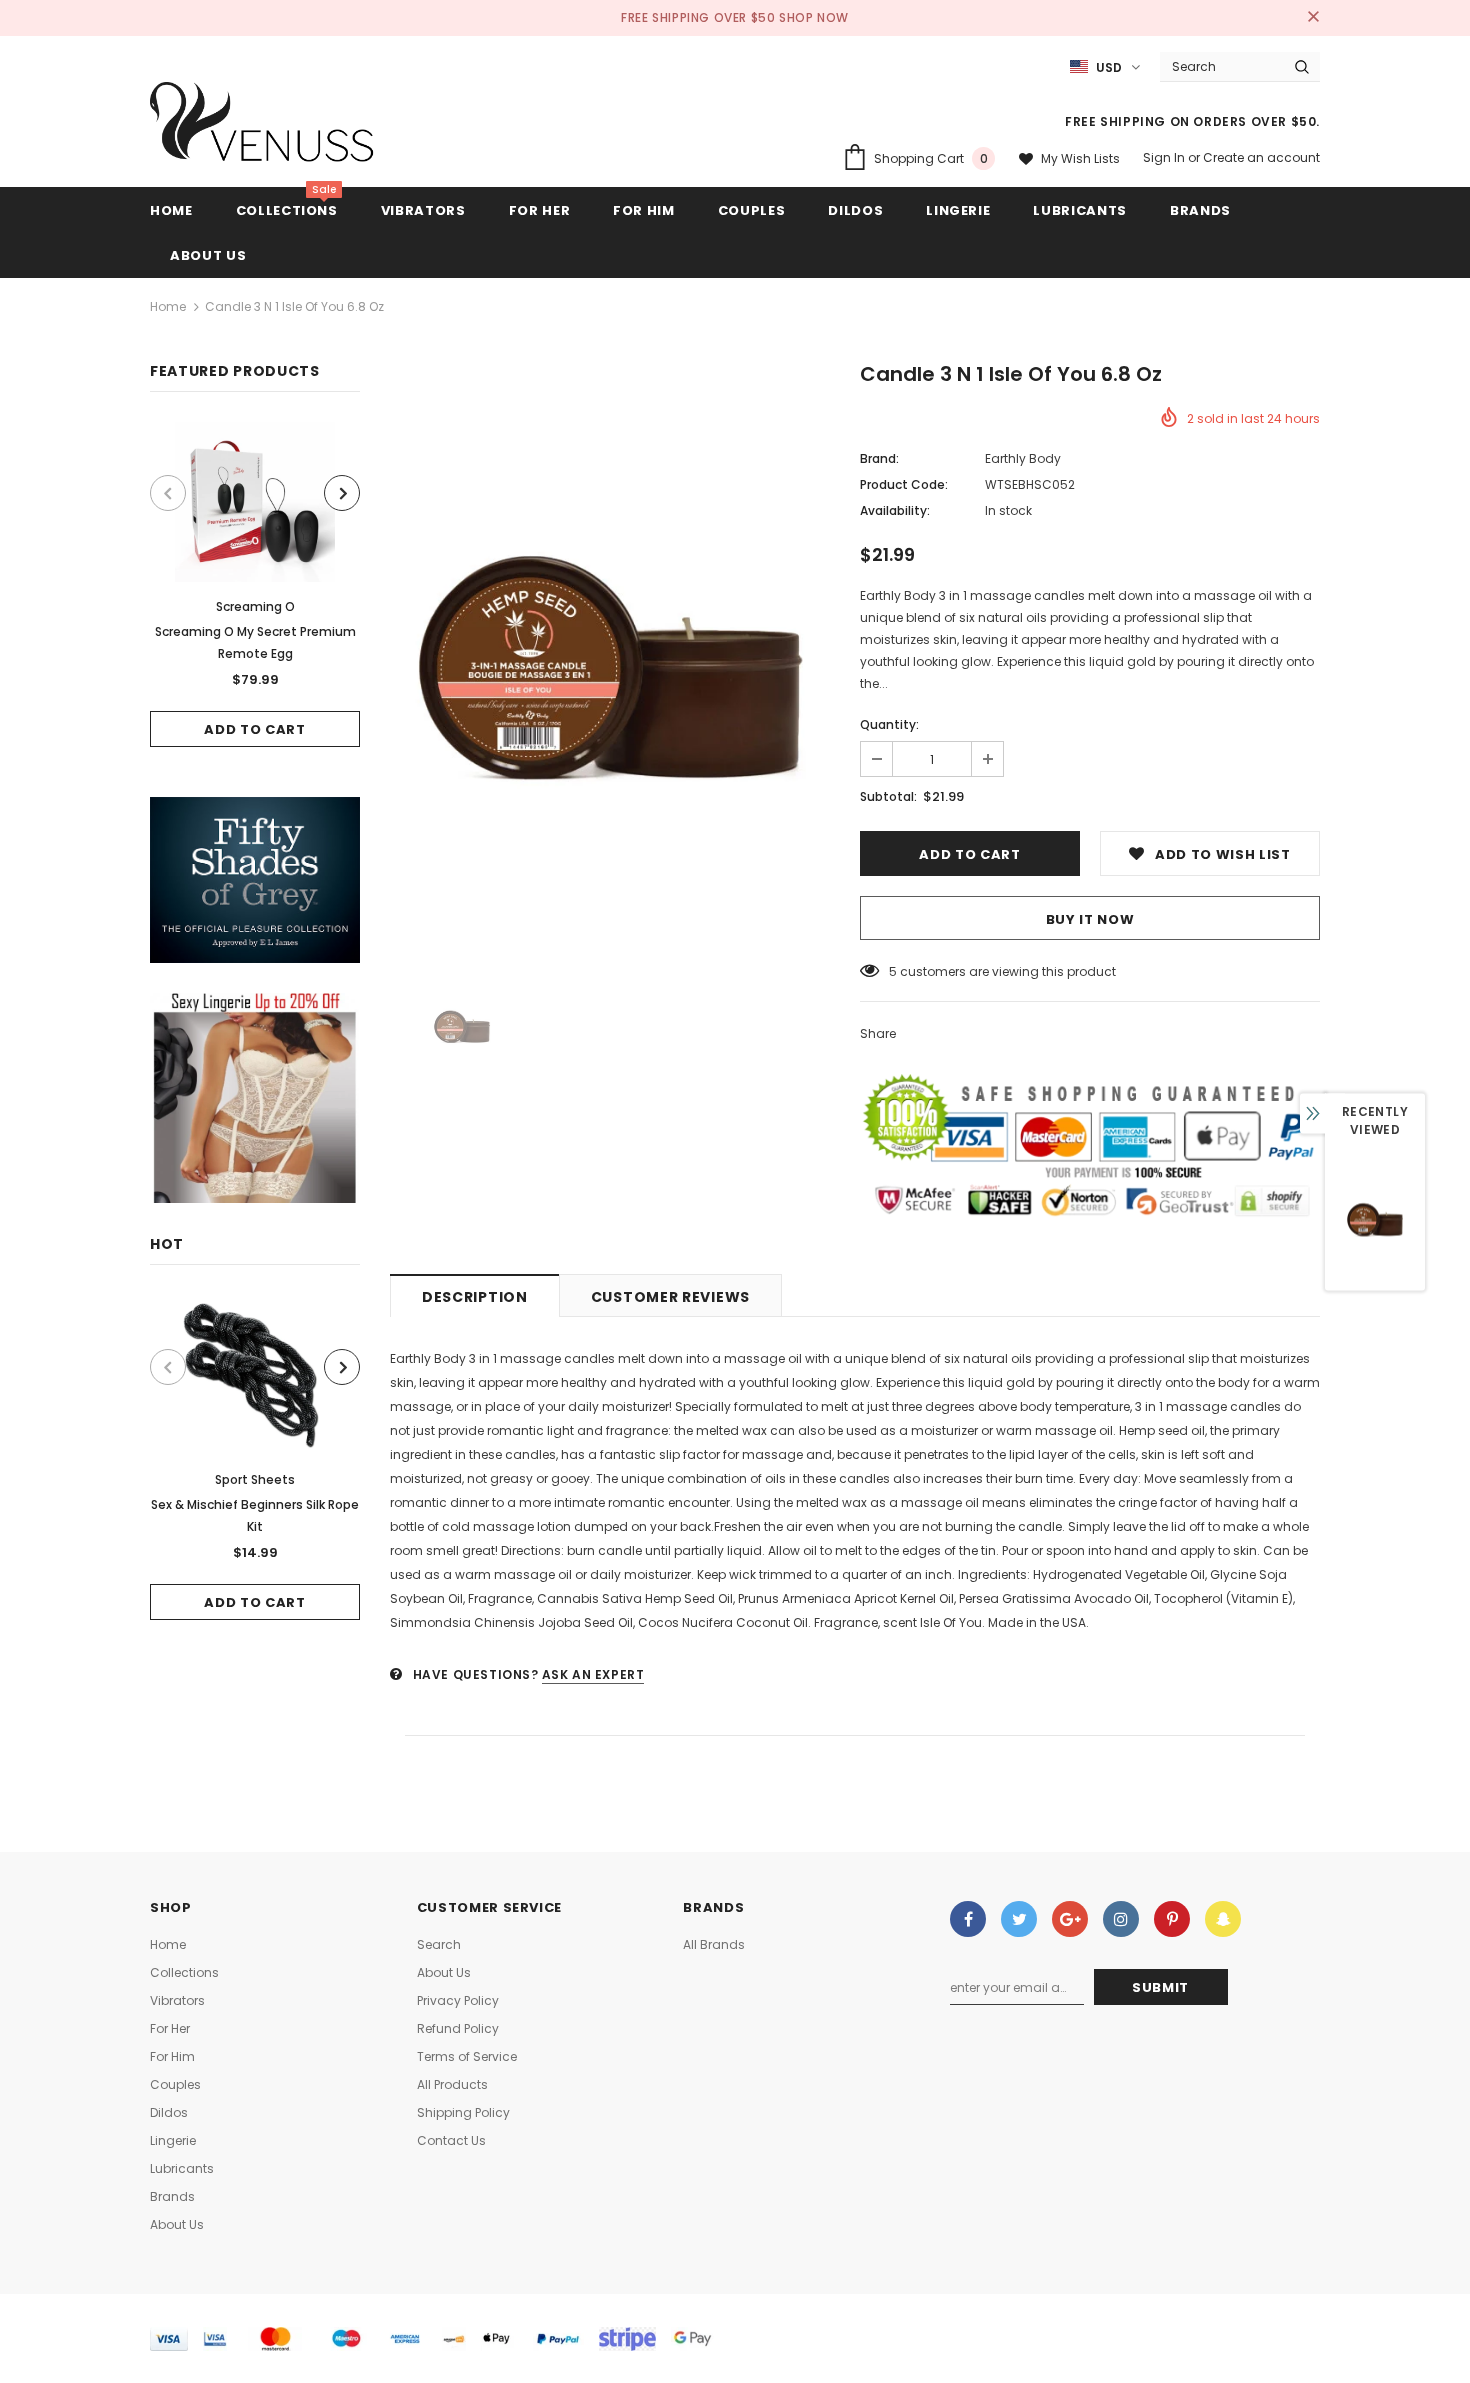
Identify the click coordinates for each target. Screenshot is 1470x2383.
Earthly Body (1023, 458)
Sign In (1165, 157)
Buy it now (1090, 919)
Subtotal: (888, 796)
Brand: (879, 458)
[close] (1313, 18)
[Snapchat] (1223, 1919)
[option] (255, 584)
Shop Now (814, 17)
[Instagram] (1121, 1919)
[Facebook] (968, 1919)
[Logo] (262, 127)
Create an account (1261, 157)
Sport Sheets (255, 1479)
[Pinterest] (1172, 1919)
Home (168, 306)
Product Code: (904, 484)
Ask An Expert (593, 1674)
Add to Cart (254, 729)
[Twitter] (1019, 1919)
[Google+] (1070, 1919)
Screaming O (255, 606)
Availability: (895, 510)
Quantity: (889, 724)
